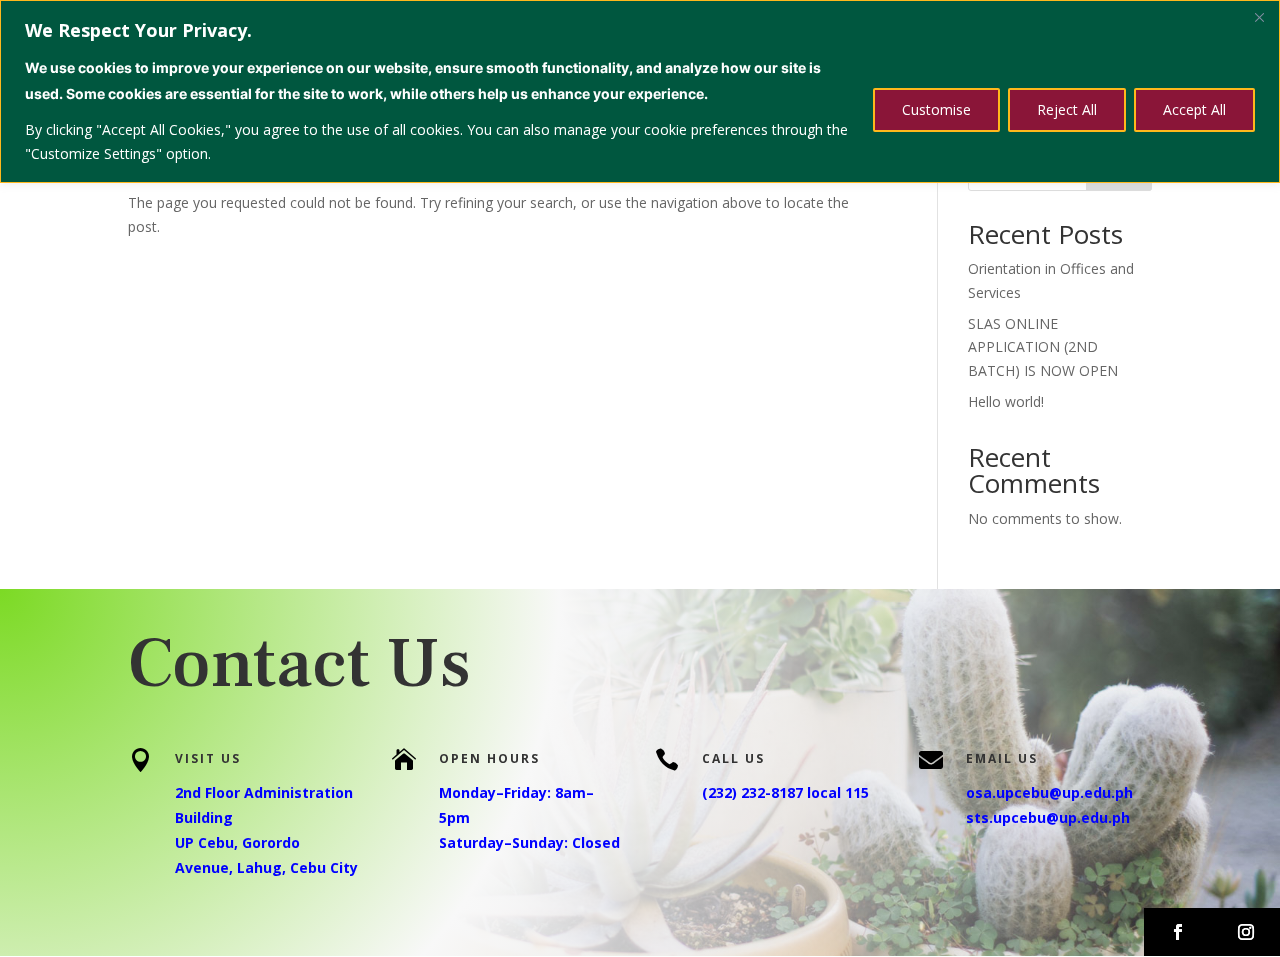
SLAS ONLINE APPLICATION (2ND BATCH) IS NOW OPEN (1043, 347)
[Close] (1259, 17)
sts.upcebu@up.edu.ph (1048, 817)
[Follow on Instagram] (1246, 932)
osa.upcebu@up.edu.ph (1049, 792)
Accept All (1194, 109)
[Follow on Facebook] (1178, 932)
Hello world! (1006, 401)
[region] (640, 91)
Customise (936, 109)
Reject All (1067, 109)
